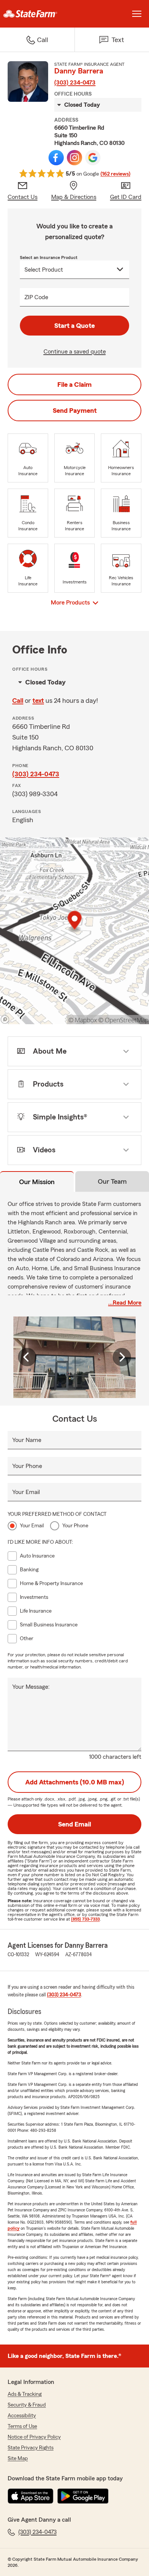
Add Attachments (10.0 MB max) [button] (75, 1782)
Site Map (18, 2459)
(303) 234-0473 (75, 83)
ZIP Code (36, 297)
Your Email (26, 1492)
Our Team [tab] (112, 1181)
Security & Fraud (27, 2405)
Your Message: (31, 1687)
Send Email (74, 1824)
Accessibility (22, 2416)
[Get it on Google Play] (83, 2496)
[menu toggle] (137, 14)
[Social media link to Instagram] (74, 158)
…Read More (125, 1303)
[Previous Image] (27, 1357)
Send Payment (75, 411)
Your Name (27, 1440)
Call (18, 701)
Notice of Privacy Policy (34, 2437)
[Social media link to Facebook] (56, 158)
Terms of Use (22, 2426)
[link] (37, 14)
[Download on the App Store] (31, 2496)
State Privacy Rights (31, 2448)
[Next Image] (122, 1357)
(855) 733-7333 (85, 1919)
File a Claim (74, 385)
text (38, 701)
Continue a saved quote (75, 352)
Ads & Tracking (25, 2394)
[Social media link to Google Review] (93, 158)
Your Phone (27, 1466)
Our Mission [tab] (37, 1182)
